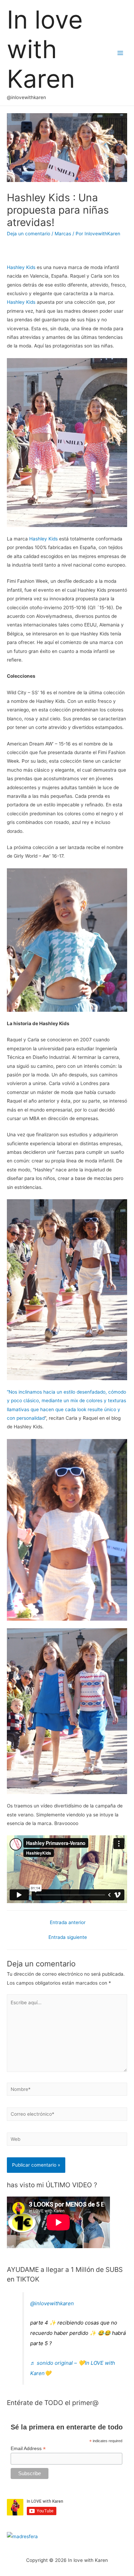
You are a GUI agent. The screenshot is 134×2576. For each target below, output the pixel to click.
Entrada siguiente (68, 1937)
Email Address (28, 2449)
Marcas (63, 234)
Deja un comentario (29, 234)
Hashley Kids (22, 267)
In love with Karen (45, 49)
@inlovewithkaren (52, 2303)
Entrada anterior (68, 1922)
